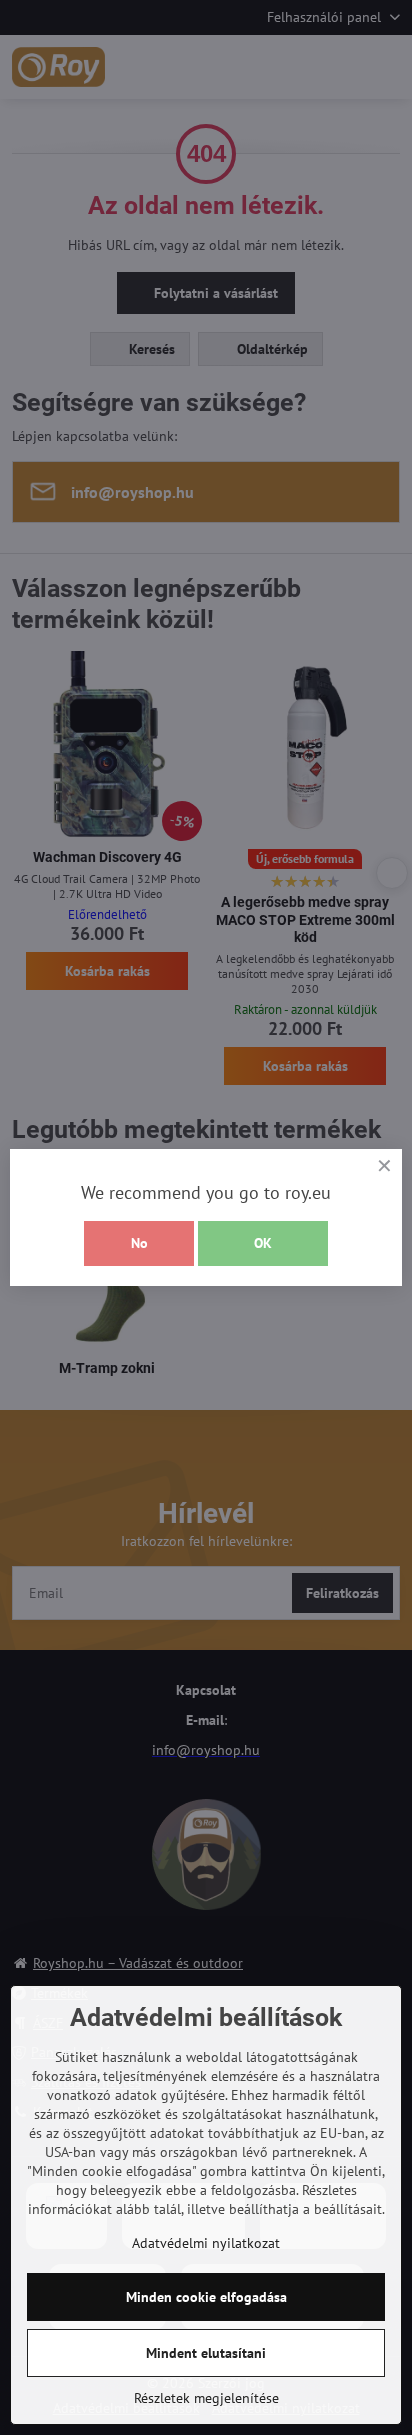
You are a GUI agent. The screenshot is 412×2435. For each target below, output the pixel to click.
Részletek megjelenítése (206, 2398)
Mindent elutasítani (206, 2353)
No (139, 1243)
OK (263, 1243)
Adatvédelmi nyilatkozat (206, 2243)
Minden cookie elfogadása (206, 2297)
